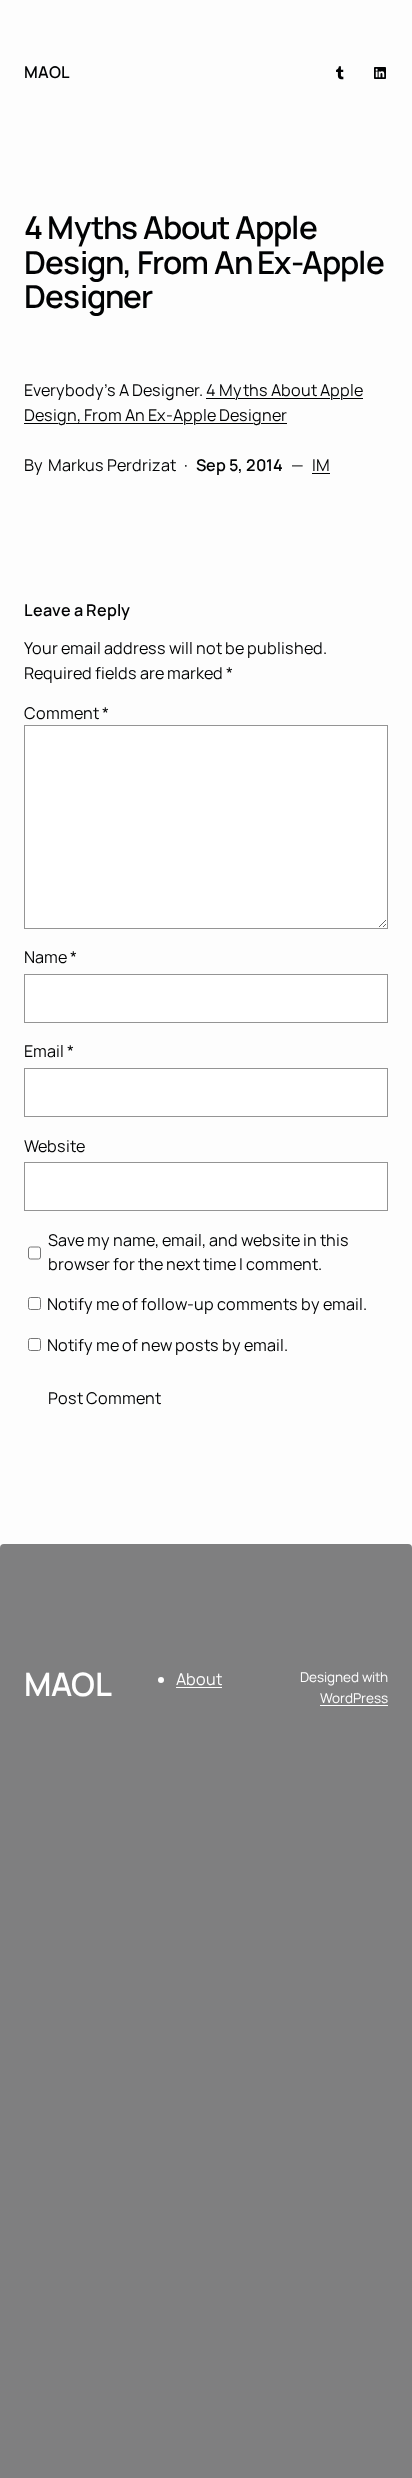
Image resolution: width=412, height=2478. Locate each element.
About (199, 1679)
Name (50, 957)
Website (54, 1146)
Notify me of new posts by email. (167, 1345)
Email (49, 1051)
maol (47, 72)
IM (321, 465)
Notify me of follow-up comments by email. (207, 1304)
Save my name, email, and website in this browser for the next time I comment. (198, 1252)
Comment (66, 713)
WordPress (354, 1698)
